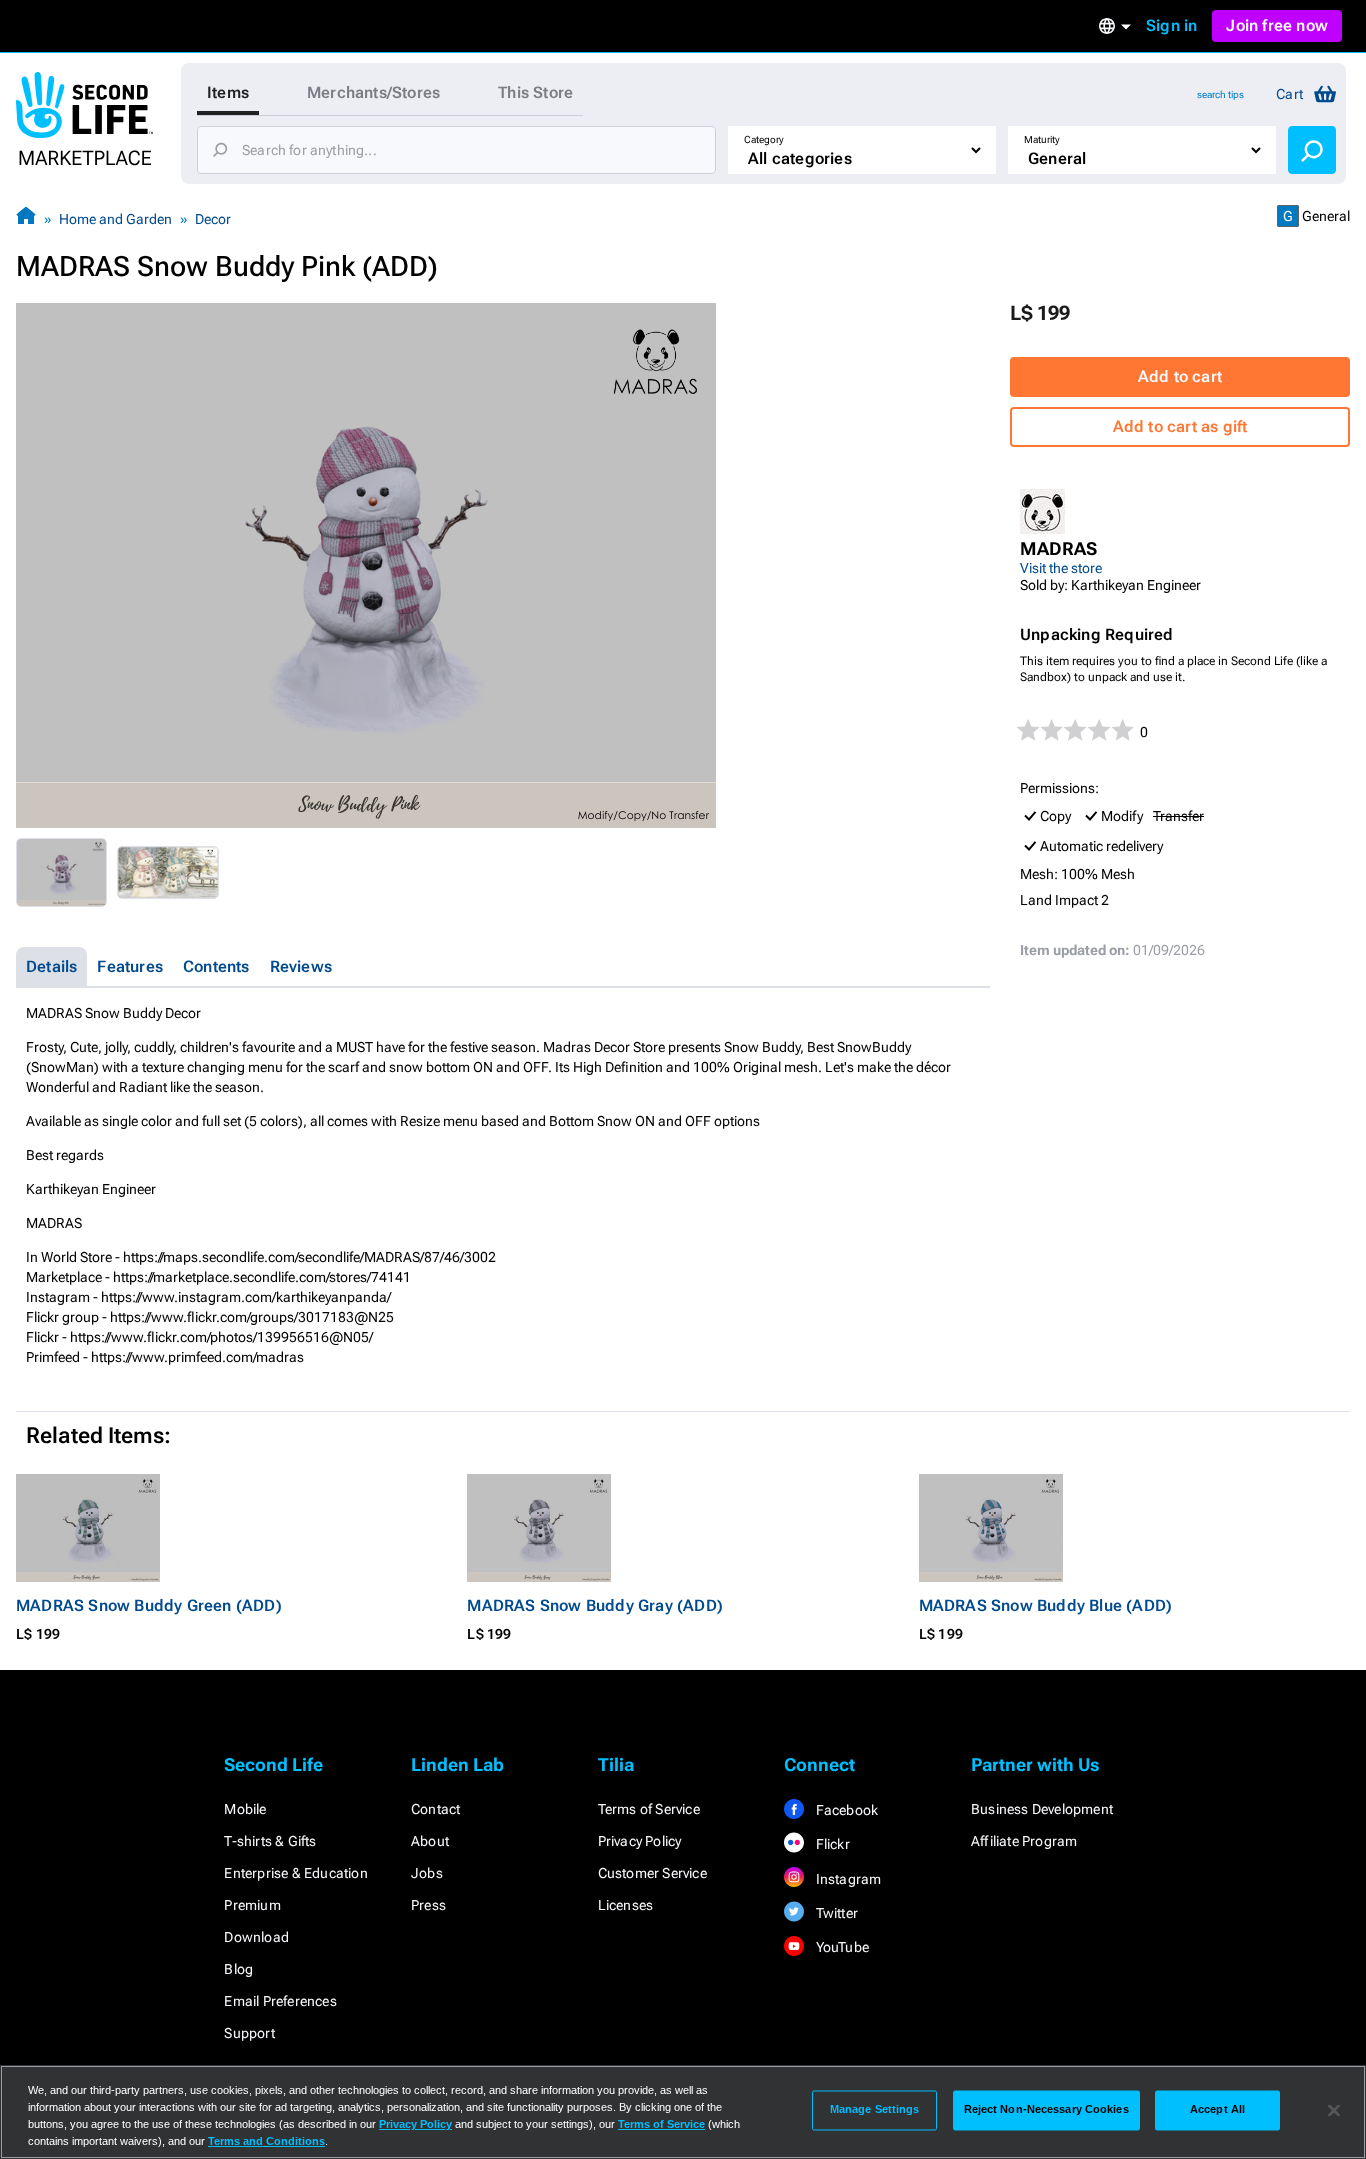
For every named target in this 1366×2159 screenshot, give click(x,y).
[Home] (26, 218)
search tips (1220, 94)
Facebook (845, 1810)
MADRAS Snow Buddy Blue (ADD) (1046, 1605)
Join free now (1277, 25)
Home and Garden (115, 219)
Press (428, 1905)
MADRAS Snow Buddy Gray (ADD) (595, 1605)
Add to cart (1180, 376)
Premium (252, 1905)
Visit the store (1061, 568)
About (430, 1841)
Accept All (1217, 2110)
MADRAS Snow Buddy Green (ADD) (149, 1605)
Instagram (846, 1879)
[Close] (1334, 2110)
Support (249, 2033)
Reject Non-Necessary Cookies (1046, 2110)
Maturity (1042, 139)
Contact (435, 1809)
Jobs (427, 1873)
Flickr (830, 1844)
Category (764, 139)
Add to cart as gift (1180, 426)
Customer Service (652, 1873)
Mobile (245, 1809)
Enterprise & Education (295, 1873)
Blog (238, 1969)
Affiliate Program (1024, 1841)
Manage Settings (875, 2110)
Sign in (1171, 25)
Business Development (1042, 1809)
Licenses (626, 1905)
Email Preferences (280, 2001)
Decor (213, 219)
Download (256, 1937)
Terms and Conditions (266, 2141)
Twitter (835, 1913)
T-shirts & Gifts (270, 1841)
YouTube (840, 1947)
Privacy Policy (640, 1841)
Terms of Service (649, 1809)
